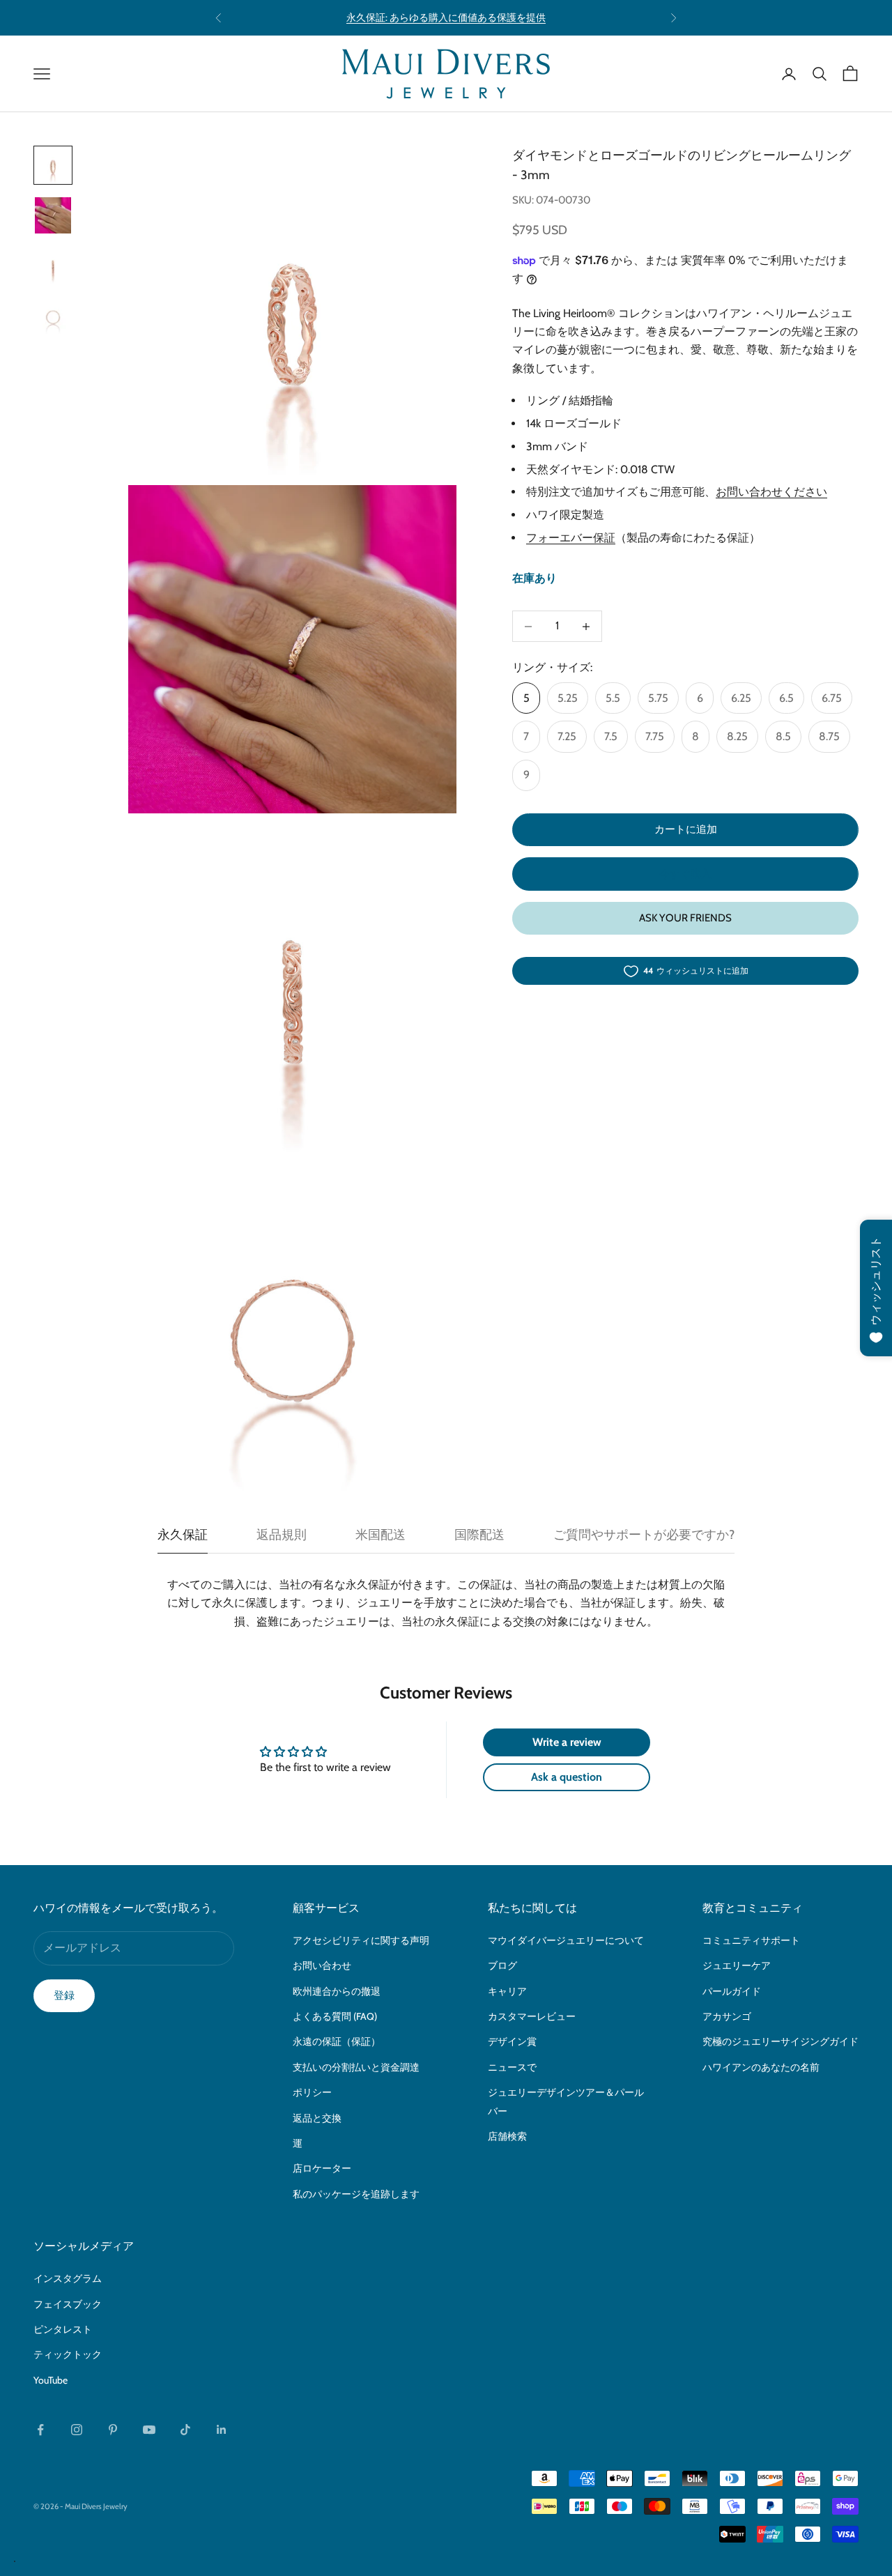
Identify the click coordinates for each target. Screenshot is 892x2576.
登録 (64, 1995)
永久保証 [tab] (183, 1535)
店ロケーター (322, 2168)
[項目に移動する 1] (53, 165)
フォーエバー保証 (571, 538)
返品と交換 (317, 2118)
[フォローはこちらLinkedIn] (222, 2430)
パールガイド (732, 1991)
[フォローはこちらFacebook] (40, 2430)
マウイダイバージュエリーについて (566, 1940)
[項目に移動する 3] (53, 266)
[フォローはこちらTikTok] (185, 2430)
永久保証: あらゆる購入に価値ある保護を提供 (446, 17)
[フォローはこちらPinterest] (113, 2430)
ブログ (502, 1965)
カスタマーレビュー (532, 2016)
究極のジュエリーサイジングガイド (780, 2041)
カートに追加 (686, 830)
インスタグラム (68, 2278)
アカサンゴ (727, 2016)
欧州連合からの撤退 (337, 1991)
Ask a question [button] (567, 1777)
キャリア (507, 1991)
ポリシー (312, 2092)
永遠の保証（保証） (337, 2041)
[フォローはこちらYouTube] (149, 2430)
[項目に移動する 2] (53, 215)
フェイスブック (68, 2304)
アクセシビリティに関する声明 (361, 1940)
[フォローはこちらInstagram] (77, 2430)
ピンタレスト (63, 2329)
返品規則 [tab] (282, 1535)
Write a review (567, 1742)
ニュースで (512, 2067)
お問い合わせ (322, 1965)
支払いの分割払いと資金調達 (356, 2067)
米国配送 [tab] (380, 1535)
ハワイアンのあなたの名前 (761, 2067)
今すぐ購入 (685, 874)
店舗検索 (507, 2136)
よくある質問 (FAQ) (335, 2016)
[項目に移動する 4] (53, 316)
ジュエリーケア (737, 1965)
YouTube (51, 2380)
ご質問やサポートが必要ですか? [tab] (644, 1535)
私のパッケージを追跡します (356, 2194)
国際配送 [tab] (479, 1535)
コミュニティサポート (751, 1940)
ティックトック (68, 2354)
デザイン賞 (512, 2041)
